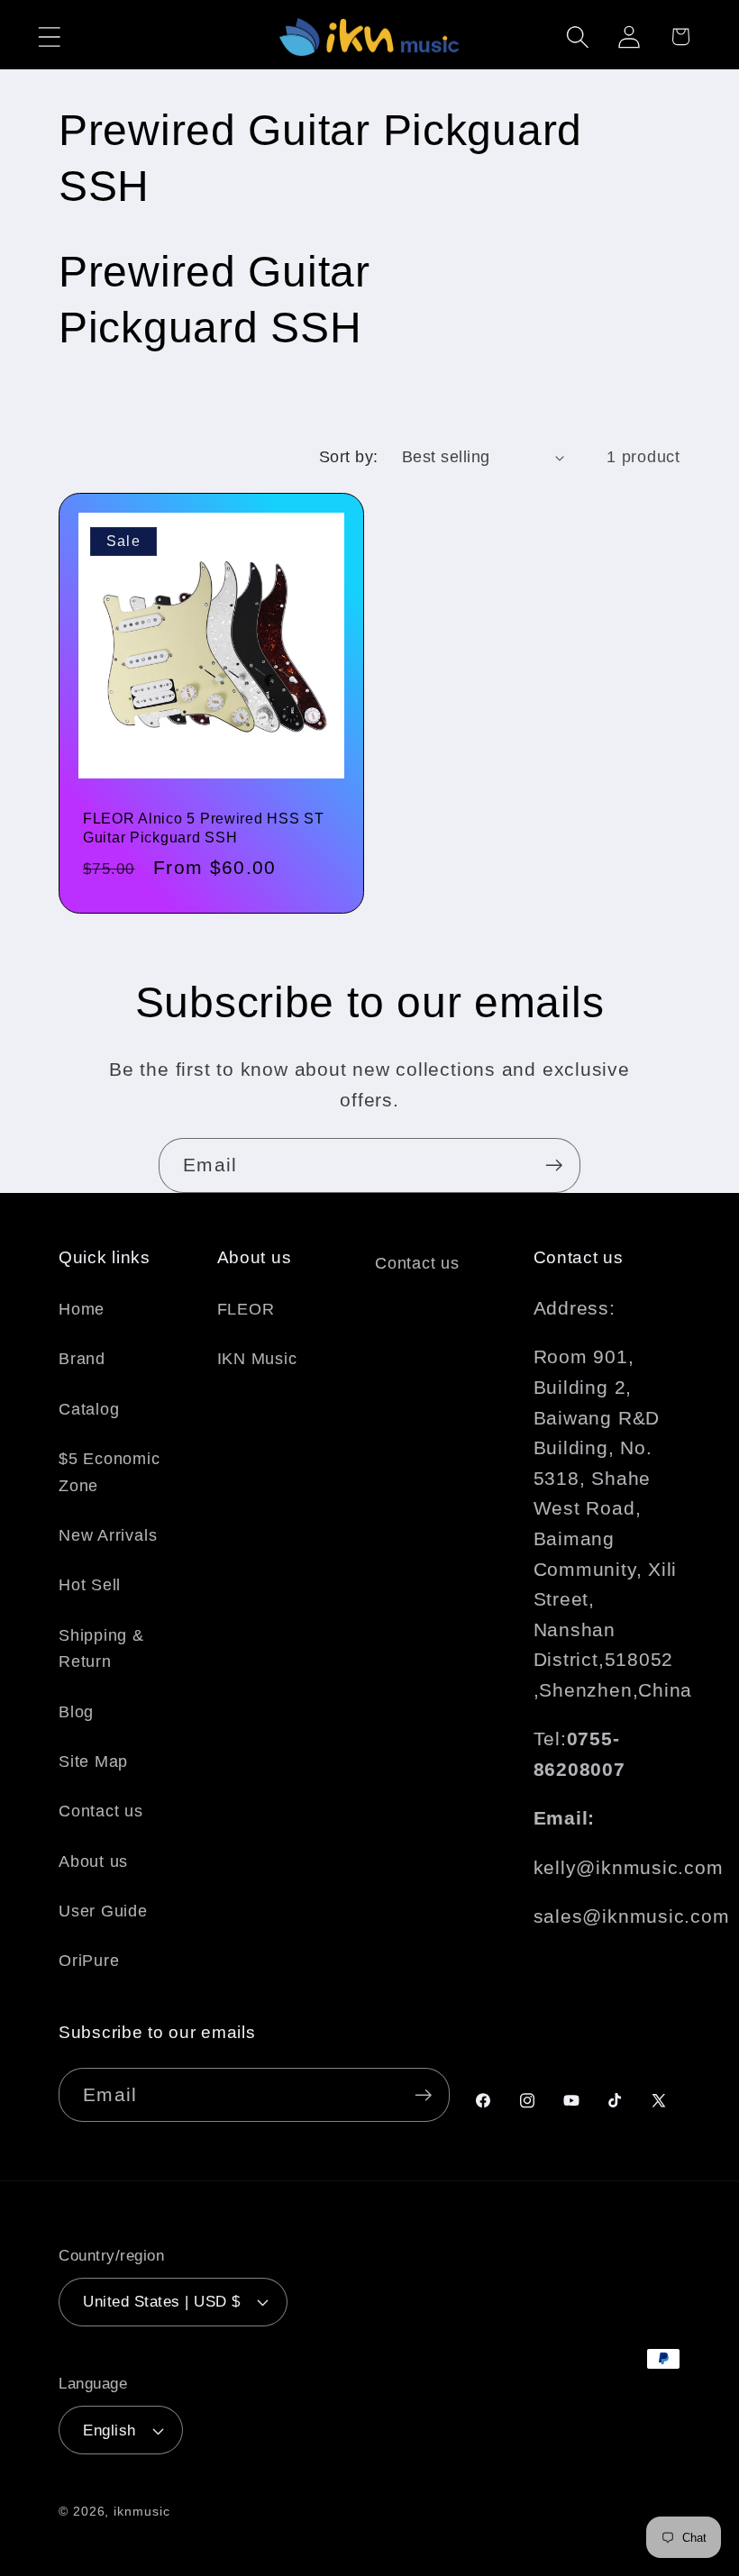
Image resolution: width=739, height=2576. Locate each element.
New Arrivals (108, 1535)
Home (82, 1309)
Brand (82, 1359)
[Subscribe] (554, 1165)
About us (93, 1861)
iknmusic (141, 2511)
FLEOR (246, 1309)
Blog (76, 1712)
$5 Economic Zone (109, 1472)
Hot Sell (90, 1585)
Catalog (89, 1409)
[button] (49, 36)
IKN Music (257, 1359)
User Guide (103, 1911)
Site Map (93, 1761)
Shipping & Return (101, 1648)
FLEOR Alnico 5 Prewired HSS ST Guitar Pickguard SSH (204, 828)
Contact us (101, 1811)
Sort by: (349, 457)
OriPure (89, 1961)
